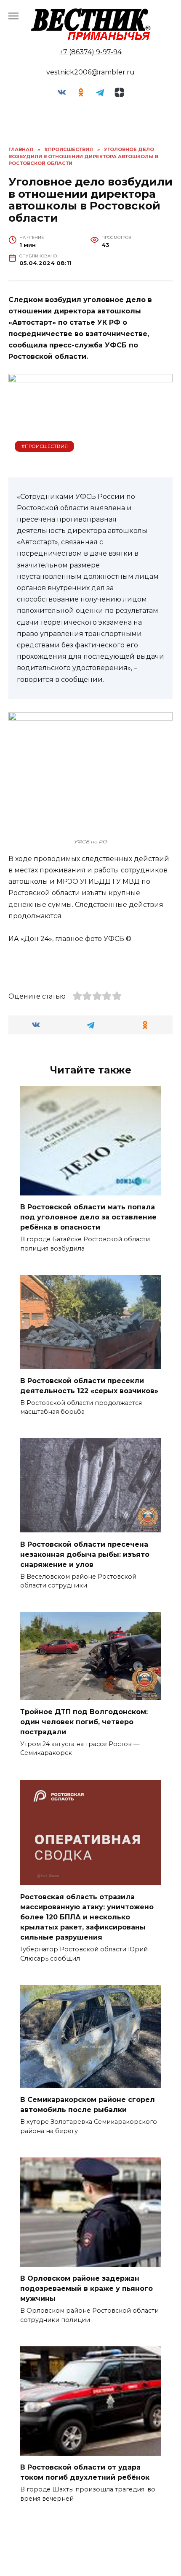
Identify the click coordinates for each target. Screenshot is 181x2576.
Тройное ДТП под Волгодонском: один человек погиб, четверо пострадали (84, 1721)
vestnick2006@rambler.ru (90, 72)
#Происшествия (45, 446)
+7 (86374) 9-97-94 (90, 52)
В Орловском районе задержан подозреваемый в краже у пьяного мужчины (87, 2288)
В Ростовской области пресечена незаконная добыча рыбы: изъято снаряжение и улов (85, 1554)
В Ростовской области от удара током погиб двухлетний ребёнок (85, 2472)
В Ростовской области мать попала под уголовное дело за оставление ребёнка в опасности (88, 1217)
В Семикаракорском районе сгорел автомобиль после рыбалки (88, 2105)
